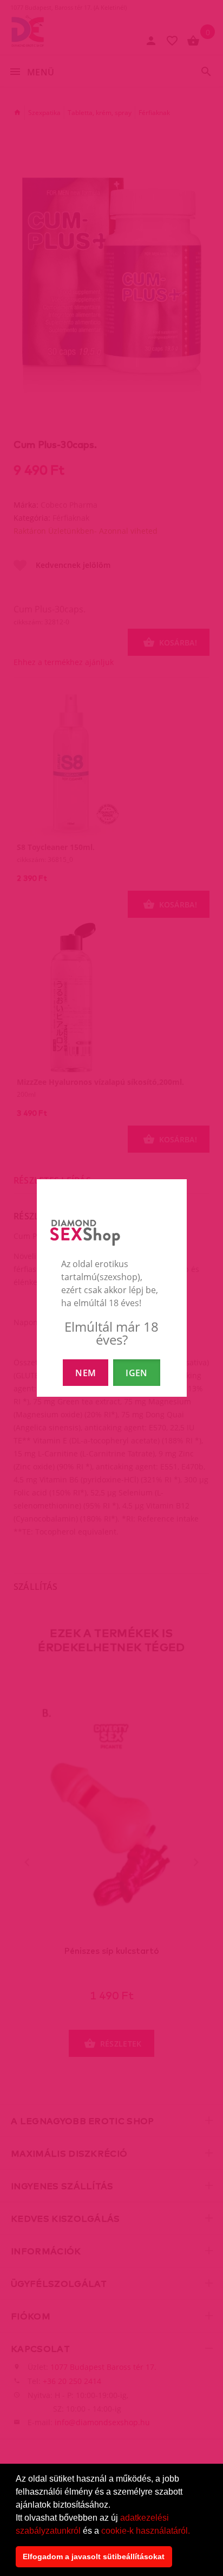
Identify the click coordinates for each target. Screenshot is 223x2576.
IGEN (136, 1373)
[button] (194, 2532)
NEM (86, 1373)
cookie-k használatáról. (146, 2531)
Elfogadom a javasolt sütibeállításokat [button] (94, 2556)
